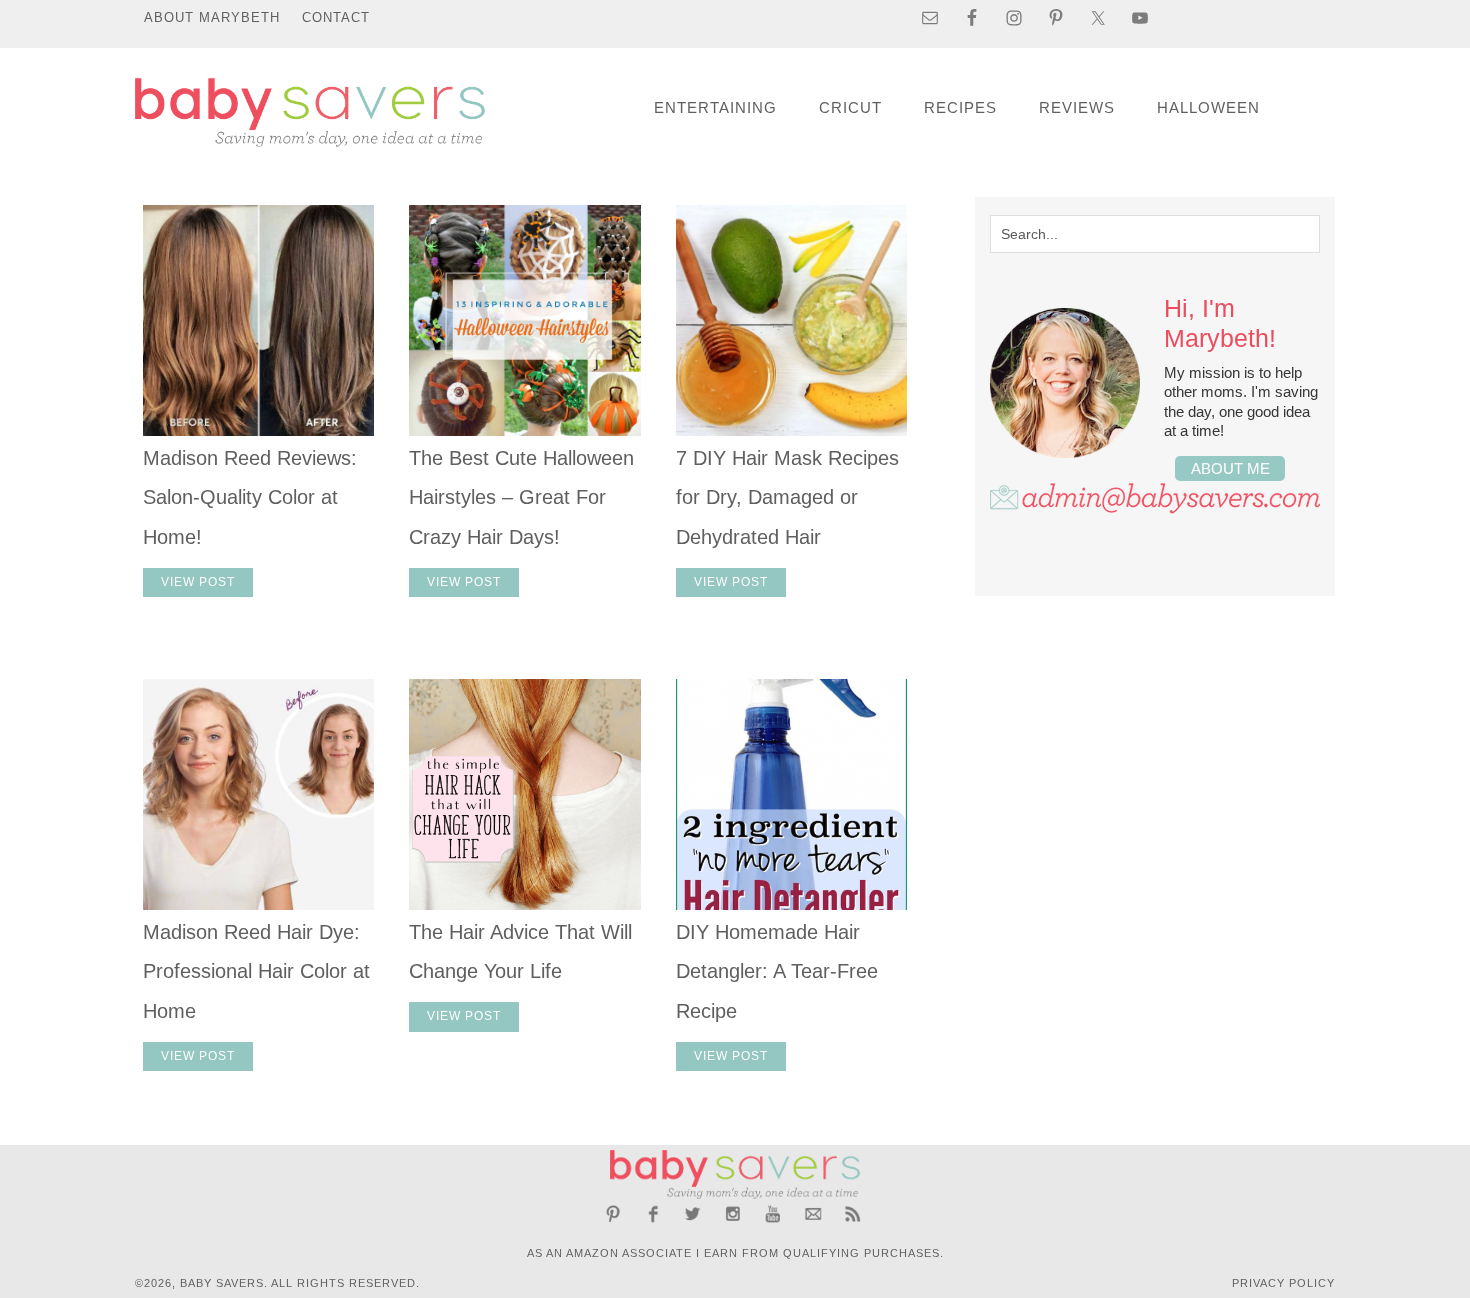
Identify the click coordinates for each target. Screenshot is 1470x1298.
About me (1230, 468)
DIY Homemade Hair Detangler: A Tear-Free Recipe (777, 971)
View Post (198, 582)
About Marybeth (212, 17)
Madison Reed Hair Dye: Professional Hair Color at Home (256, 971)
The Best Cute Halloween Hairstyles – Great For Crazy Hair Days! (521, 497)
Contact (336, 17)
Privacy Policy (1283, 1283)
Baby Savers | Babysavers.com (310, 112)
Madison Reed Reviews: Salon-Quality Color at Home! (250, 497)
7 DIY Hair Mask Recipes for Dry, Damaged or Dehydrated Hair (787, 497)
